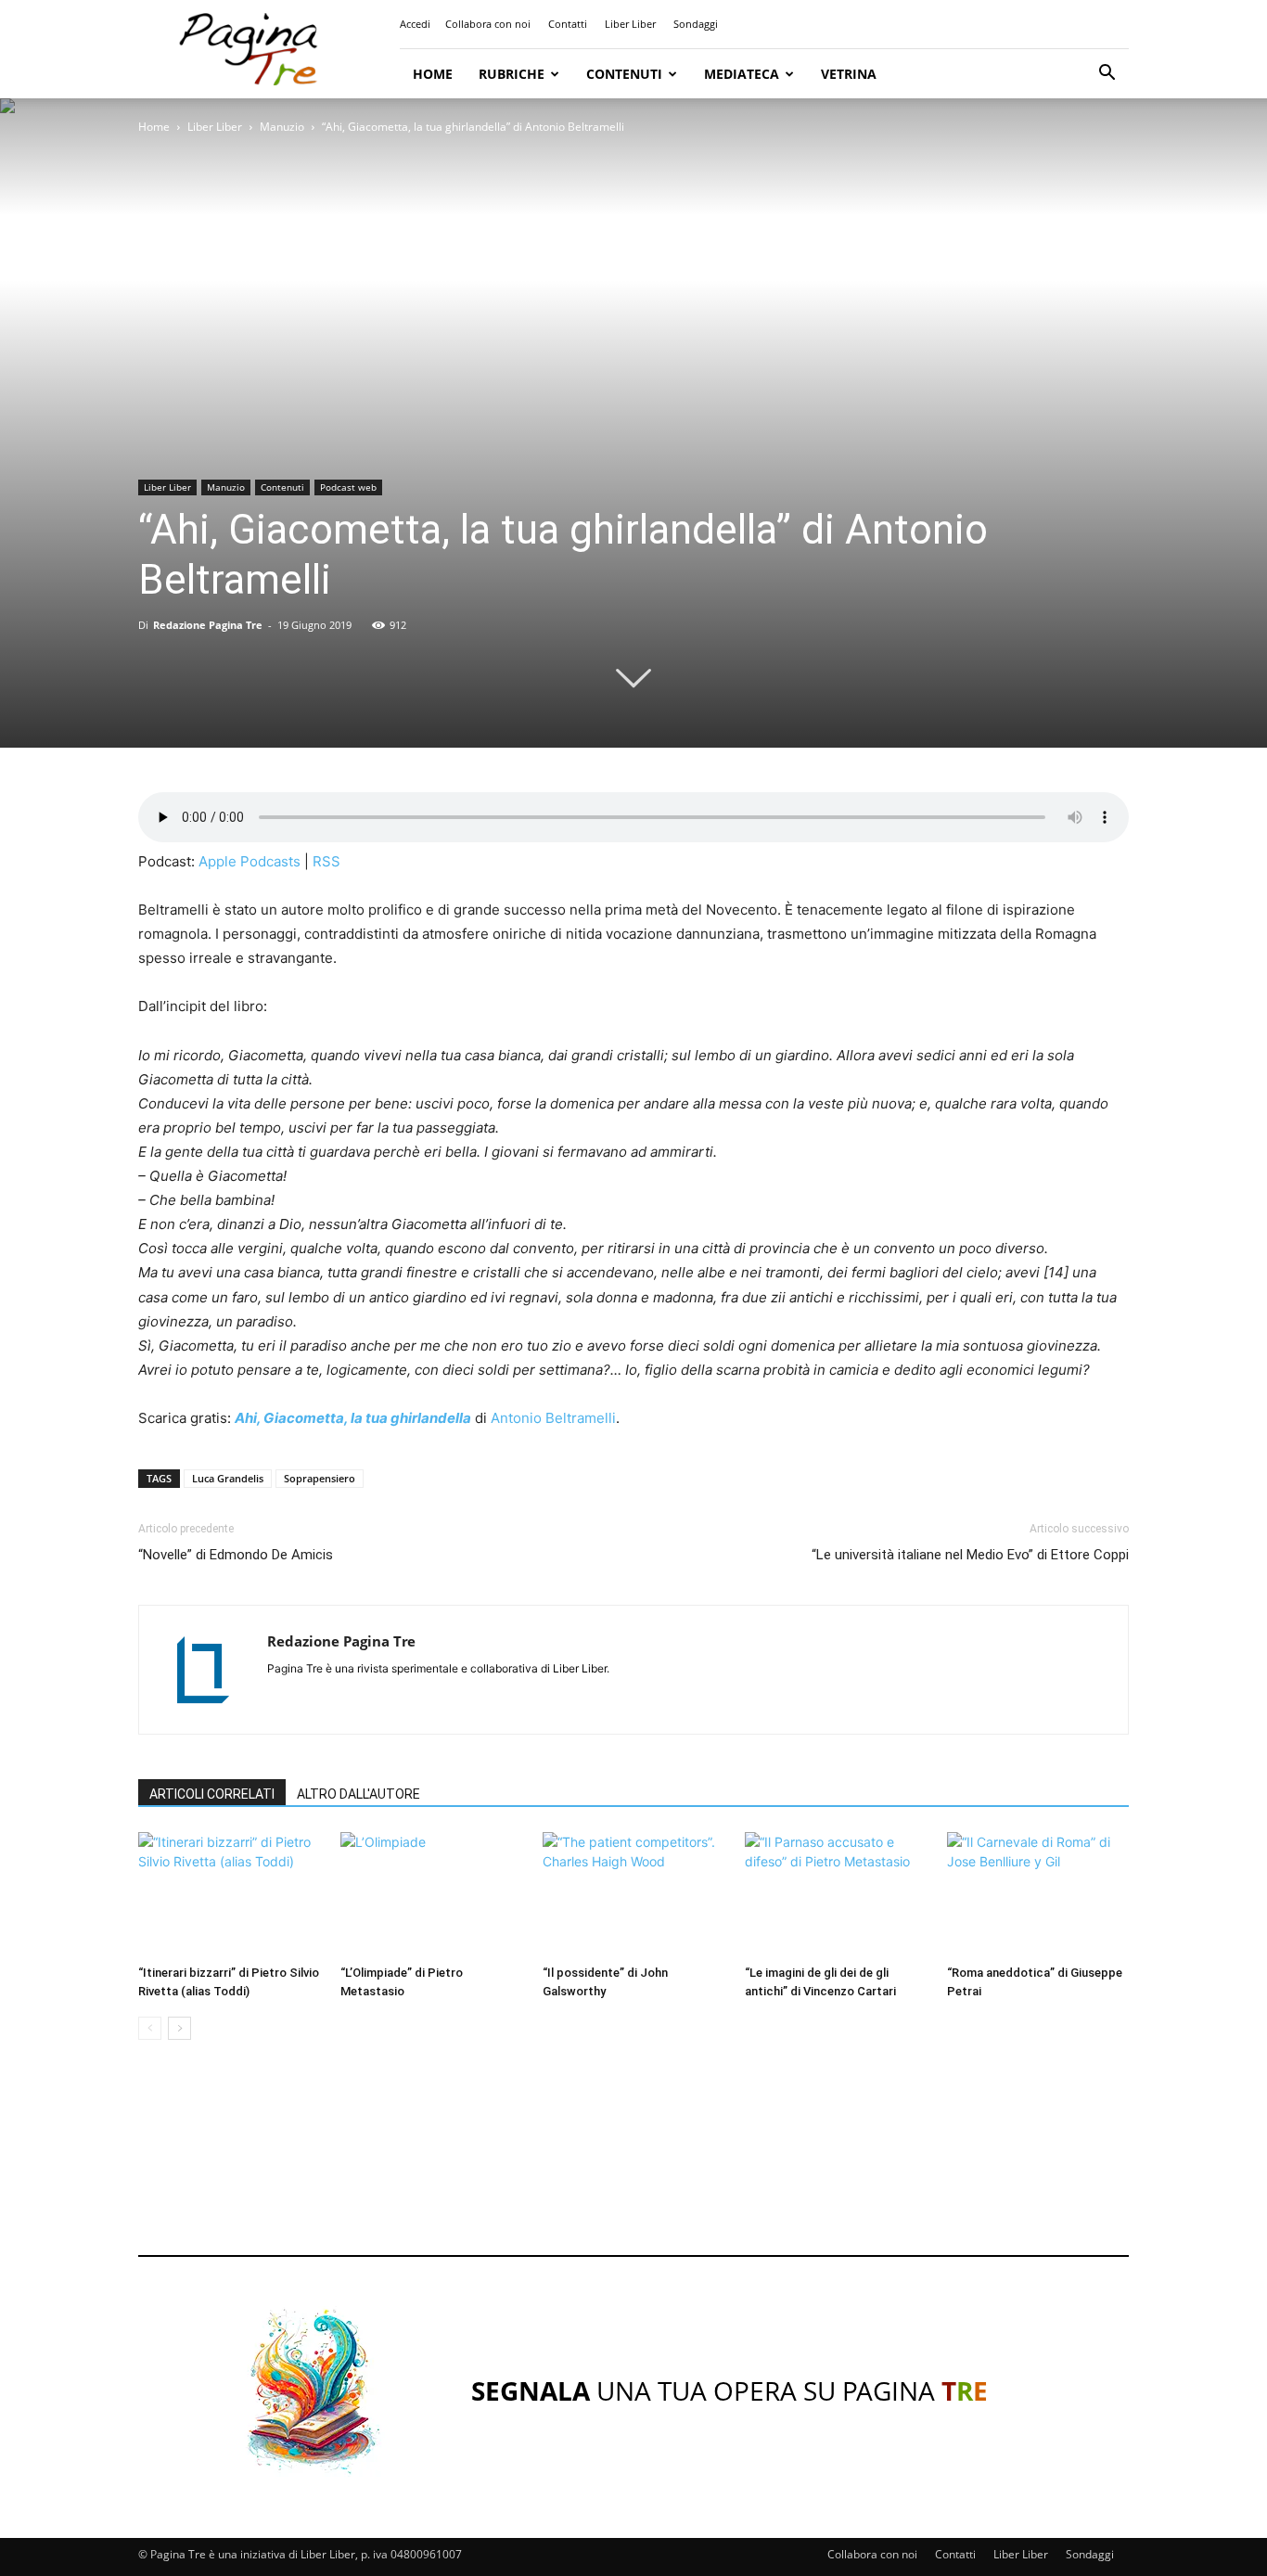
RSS (326, 861)
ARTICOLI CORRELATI (212, 1794)
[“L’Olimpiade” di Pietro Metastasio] (431, 1895)
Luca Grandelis (228, 1478)
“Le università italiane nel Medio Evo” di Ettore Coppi (970, 1555)
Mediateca (742, 74)
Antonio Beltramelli (553, 1418)
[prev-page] (150, 2028)
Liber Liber (630, 24)
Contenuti (624, 74)
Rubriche (512, 74)
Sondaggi (696, 24)
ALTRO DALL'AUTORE (358, 1794)
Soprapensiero (320, 1478)
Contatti (568, 24)
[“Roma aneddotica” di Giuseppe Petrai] (1038, 1895)
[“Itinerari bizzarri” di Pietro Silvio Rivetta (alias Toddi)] (229, 1895)
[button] (1107, 75)
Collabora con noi (488, 24)
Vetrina (849, 74)
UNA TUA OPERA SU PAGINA (729, 2390)
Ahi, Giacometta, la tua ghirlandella (353, 1418)
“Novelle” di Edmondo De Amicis (236, 1555)
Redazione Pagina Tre (208, 625)
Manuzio (282, 127)
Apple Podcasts (250, 861)
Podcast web (348, 487)
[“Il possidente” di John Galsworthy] (633, 1895)
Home (433, 74)
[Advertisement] (633, 2165)
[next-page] (179, 2028)
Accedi (415, 24)
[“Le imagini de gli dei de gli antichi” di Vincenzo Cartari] (836, 1895)
